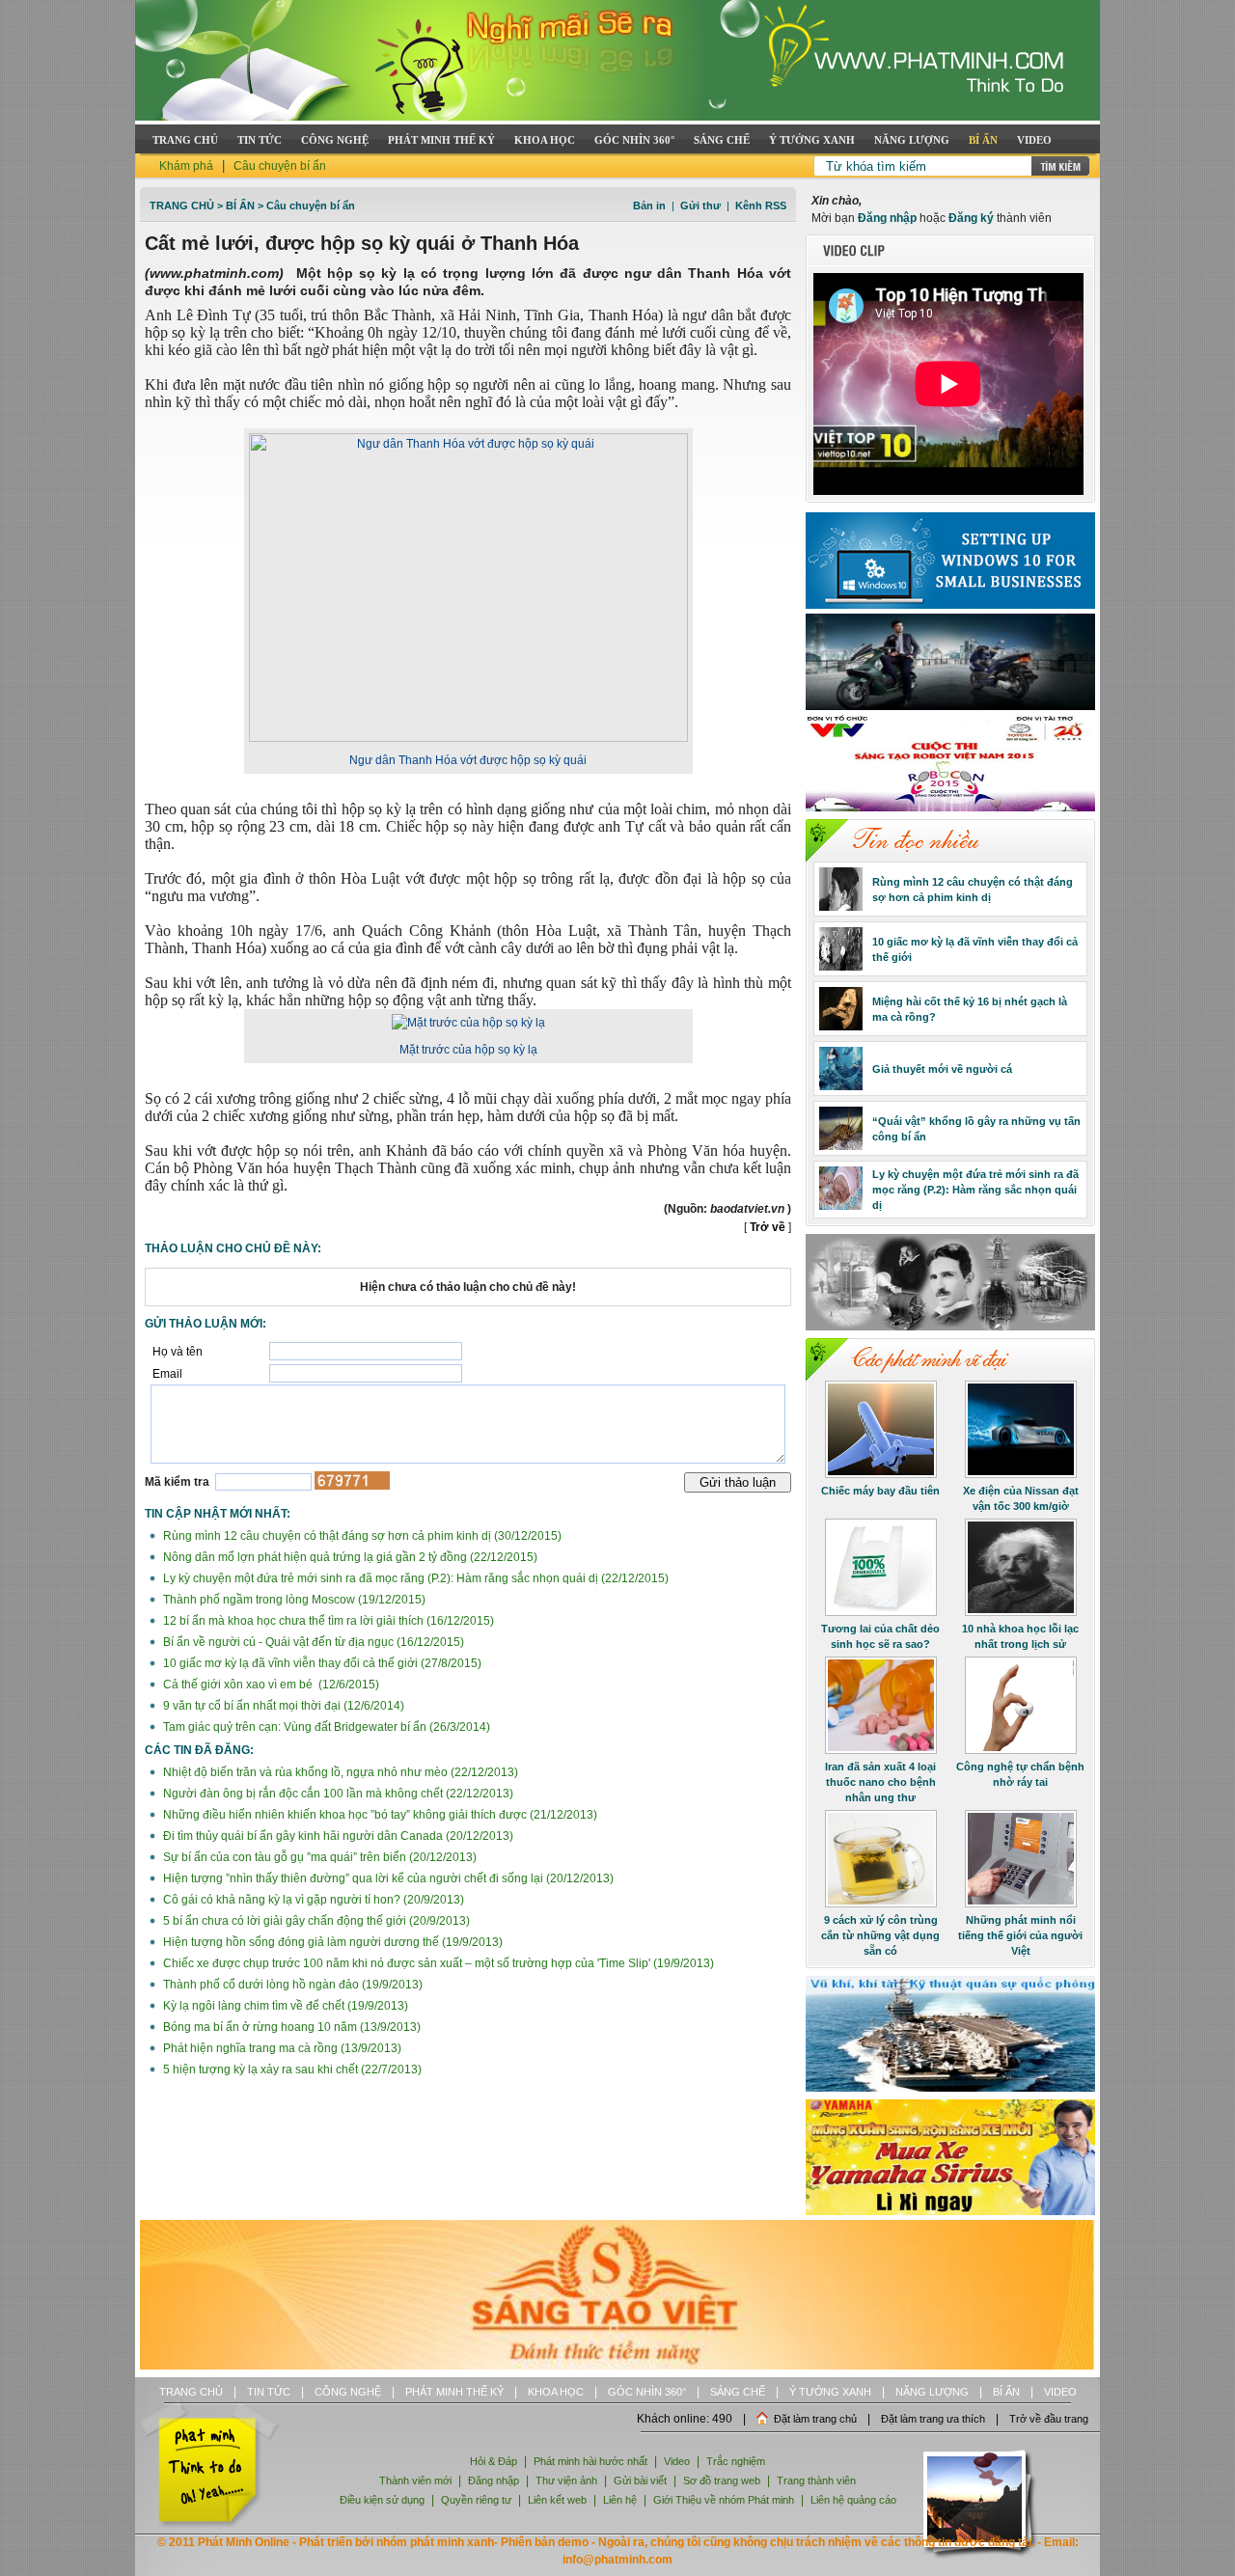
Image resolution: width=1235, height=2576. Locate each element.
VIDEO (1034, 140)
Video (677, 2461)
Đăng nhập (887, 218)
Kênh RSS (761, 206)
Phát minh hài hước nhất (590, 2461)
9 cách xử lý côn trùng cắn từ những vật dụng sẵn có (880, 1935)
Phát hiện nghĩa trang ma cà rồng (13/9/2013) (281, 2048)
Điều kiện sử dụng (382, 2500)
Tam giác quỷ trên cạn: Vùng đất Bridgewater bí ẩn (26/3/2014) (325, 1727)
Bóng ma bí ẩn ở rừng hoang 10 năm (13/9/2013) (290, 2027)
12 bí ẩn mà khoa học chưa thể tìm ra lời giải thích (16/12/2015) (327, 1621)
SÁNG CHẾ (722, 140)
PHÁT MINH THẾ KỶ (441, 140)
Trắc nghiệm (736, 2461)
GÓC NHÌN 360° (634, 140)
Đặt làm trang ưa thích (933, 2419)
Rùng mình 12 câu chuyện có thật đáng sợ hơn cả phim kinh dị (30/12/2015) (361, 1536)
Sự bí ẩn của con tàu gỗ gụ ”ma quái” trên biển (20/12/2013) (318, 1857)
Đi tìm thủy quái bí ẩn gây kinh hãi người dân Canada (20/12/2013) (337, 1836)
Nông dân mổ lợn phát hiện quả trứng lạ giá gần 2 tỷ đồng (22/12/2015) (349, 1557)
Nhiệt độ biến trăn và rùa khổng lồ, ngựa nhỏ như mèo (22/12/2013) (339, 1772)
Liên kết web (557, 2500)
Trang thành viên (816, 2480)
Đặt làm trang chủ (815, 2419)
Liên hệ (621, 2500)
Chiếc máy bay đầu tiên (880, 1491)
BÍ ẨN (983, 140)
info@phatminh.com (617, 2560)
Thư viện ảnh (566, 2480)
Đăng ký (971, 218)
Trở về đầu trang (1049, 2419)
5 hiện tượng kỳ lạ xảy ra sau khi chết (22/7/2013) (291, 2069)
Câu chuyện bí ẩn (280, 166)
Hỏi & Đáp (494, 2461)
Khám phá (186, 166)
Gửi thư (700, 206)
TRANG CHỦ (185, 140)
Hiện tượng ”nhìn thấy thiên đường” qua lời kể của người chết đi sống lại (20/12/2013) (387, 1878)
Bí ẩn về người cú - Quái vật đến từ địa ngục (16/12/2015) (312, 1642)
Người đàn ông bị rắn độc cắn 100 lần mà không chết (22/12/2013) (337, 1794)
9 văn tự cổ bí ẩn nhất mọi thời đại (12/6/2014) (282, 1706)
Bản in (649, 206)
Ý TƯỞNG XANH (812, 140)
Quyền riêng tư (476, 2500)
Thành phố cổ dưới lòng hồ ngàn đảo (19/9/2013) (291, 1985)
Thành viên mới (415, 2480)
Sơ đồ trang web (722, 2480)
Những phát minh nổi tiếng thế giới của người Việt (1020, 1935)
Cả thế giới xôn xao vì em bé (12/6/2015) (270, 1685)
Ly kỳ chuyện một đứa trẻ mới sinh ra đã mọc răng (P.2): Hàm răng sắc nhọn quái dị (975, 1190)
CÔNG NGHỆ (335, 140)
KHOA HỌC (545, 140)
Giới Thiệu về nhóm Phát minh (724, 2500)
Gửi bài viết (640, 2480)
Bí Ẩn (240, 206)
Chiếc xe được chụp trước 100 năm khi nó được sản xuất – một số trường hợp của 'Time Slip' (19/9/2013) (437, 1963)
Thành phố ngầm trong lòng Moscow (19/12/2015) (293, 1600)
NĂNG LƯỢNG (912, 140)
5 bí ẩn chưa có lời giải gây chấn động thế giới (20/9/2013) (315, 1921)
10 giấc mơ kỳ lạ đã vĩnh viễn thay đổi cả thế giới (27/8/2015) (321, 1663)
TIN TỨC (260, 140)
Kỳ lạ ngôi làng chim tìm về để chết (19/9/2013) (284, 2006)
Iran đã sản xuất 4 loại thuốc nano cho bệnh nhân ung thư (880, 1782)
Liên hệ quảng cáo (853, 2500)
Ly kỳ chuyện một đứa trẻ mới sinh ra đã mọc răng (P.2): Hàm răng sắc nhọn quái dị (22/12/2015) (414, 1578)
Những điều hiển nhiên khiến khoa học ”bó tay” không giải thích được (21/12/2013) (379, 1815)
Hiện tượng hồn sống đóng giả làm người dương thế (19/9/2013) (331, 1942)
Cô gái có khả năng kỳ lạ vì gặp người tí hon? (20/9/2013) (312, 1900)
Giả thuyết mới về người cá (942, 1069)
